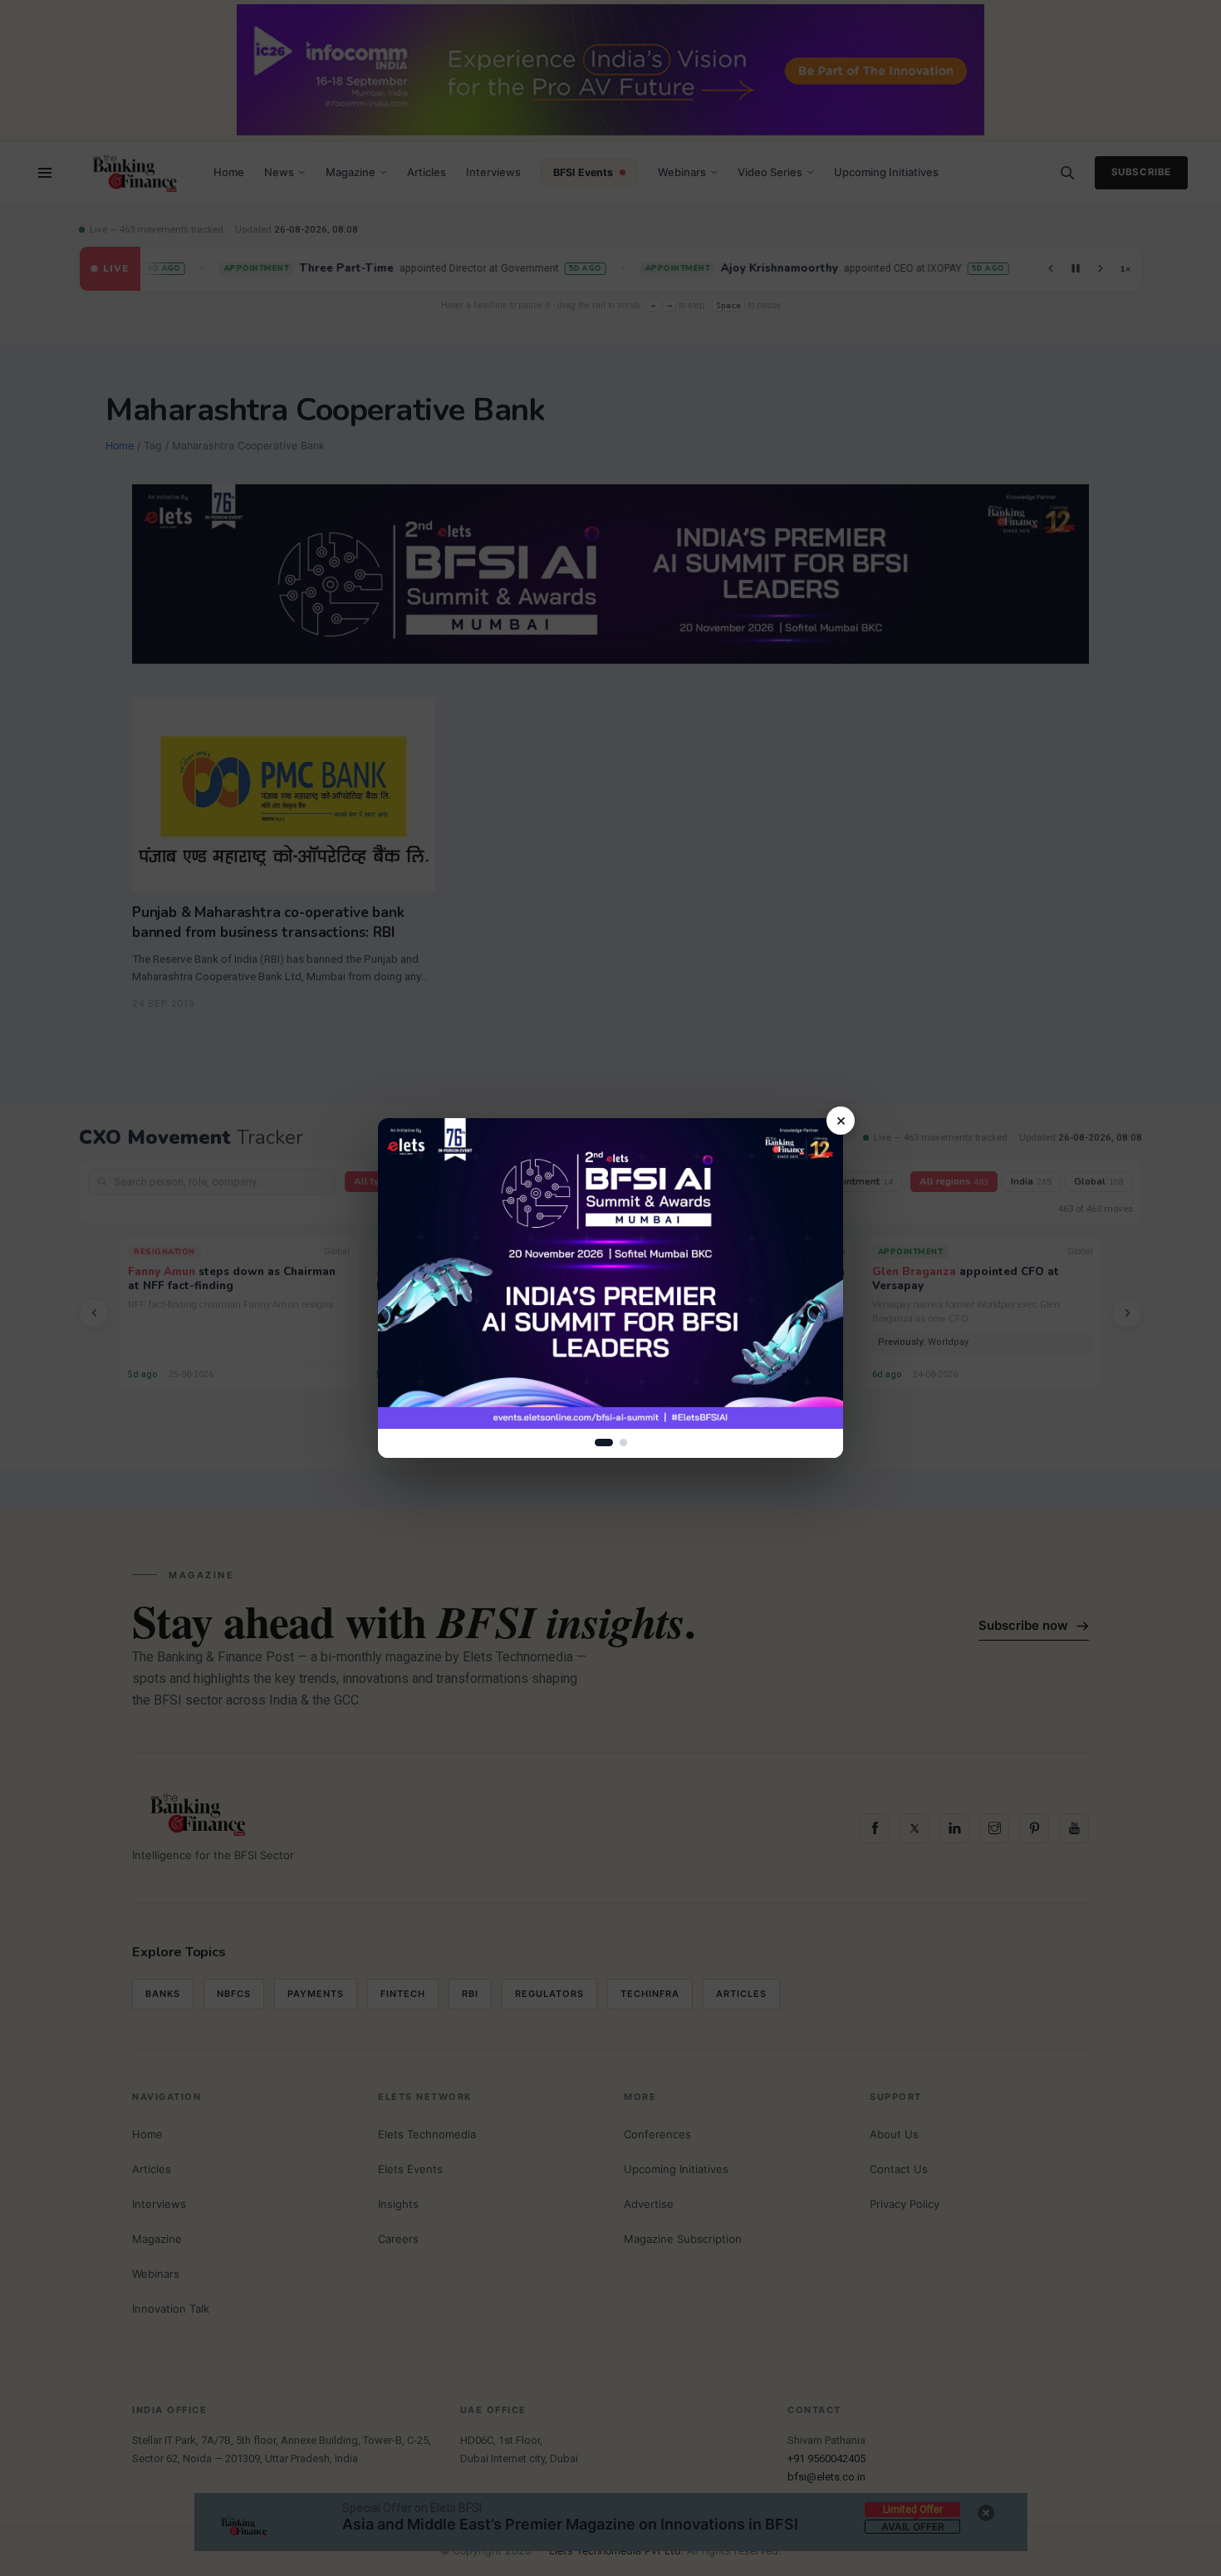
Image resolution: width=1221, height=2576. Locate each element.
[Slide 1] (604, 1443)
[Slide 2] (623, 1443)
